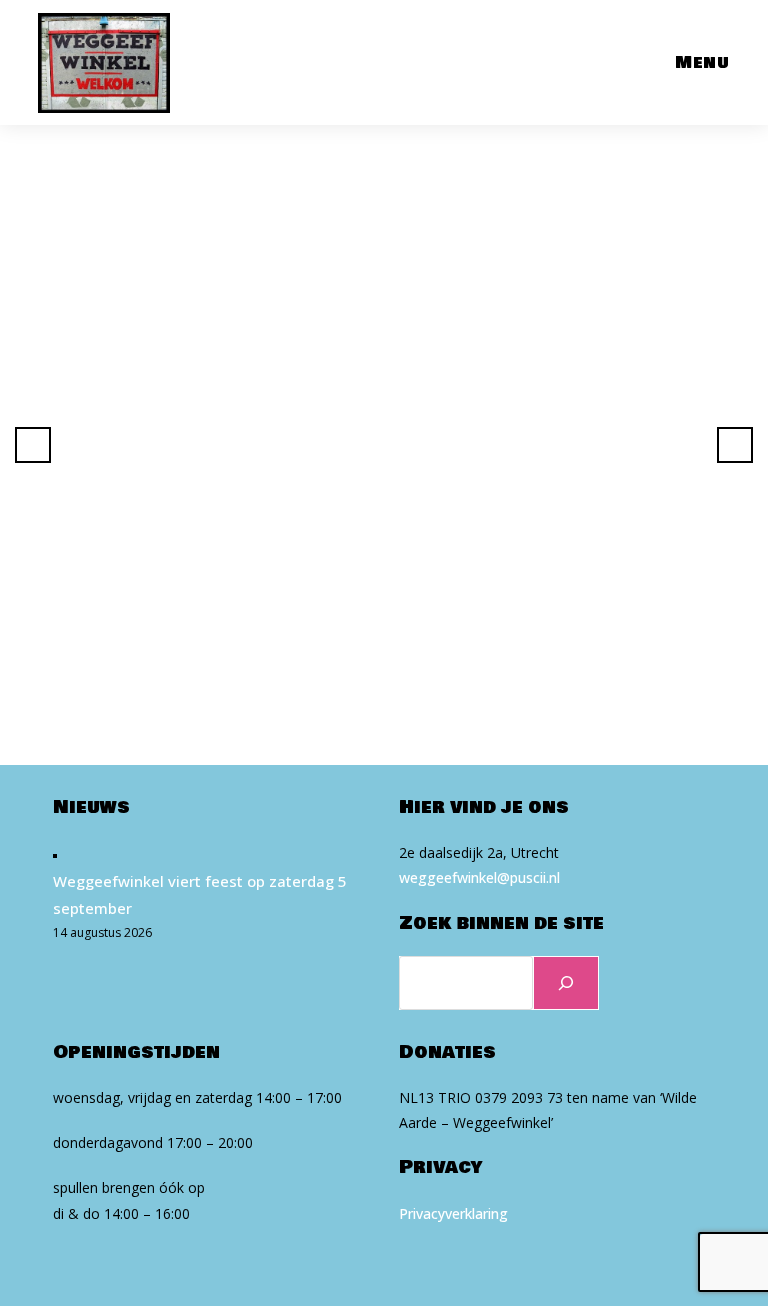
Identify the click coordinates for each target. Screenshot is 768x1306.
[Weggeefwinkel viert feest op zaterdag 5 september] (55, 854)
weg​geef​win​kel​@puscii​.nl (479, 877)
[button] (33, 445)
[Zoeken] (566, 983)
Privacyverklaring (453, 1213)
